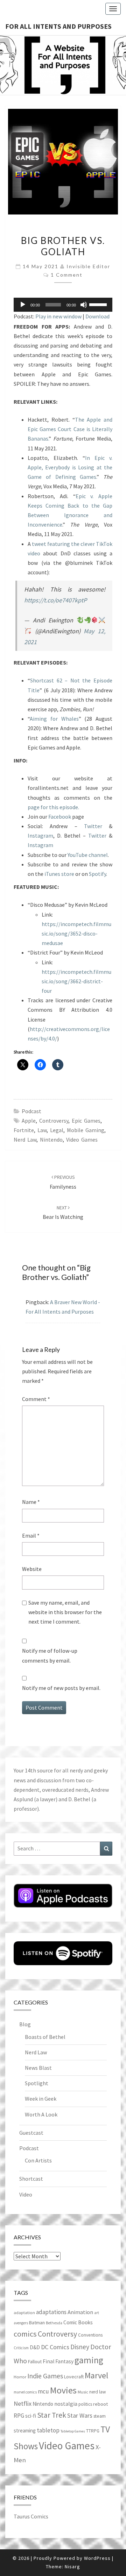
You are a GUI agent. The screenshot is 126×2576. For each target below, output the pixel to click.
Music (83, 2392)
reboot (100, 2404)
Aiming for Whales (54, 719)
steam (100, 2416)
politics (85, 2404)
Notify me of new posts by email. (61, 1688)
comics (25, 2334)
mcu (43, 2391)
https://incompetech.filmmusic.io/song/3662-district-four (76, 981)
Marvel (96, 2375)
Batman (37, 2323)
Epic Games (86, 1121)
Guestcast (31, 2133)
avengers (21, 2323)
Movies (63, 2390)
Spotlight (37, 2083)
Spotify (97, 874)
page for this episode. (53, 807)
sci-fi (31, 2416)
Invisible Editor (88, 266)
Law (42, 1130)
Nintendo (51, 1140)
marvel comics (25, 2392)
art (97, 2313)
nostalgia (66, 2404)
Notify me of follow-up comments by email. (50, 1655)
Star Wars (80, 2415)
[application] (63, 305)
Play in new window (58, 316)
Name (31, 1502)
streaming (25, 2430)
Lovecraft (74, 2377)
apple (29, 1121)
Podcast (31, 1111)
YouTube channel (88, 855)
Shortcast (31, 2179)
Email (31, 1535)
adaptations (51, 2312)
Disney (80, 2347)
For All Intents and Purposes (58, 26)
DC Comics (55, 2347)
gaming (89, 2360)
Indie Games (45, 2376)
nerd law (25, 1140)
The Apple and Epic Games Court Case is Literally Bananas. (70, 429)
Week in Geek (41, 2099)
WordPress (97, 2558)
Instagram (40, 835)
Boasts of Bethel (45, 2037)
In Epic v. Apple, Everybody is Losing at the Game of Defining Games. (70, 467)
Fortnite (24, 1130)
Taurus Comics (31, 2516)
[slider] (99, 304)
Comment (36, 1399)
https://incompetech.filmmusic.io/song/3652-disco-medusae (76, 933)
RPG (19, 2416)
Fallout (35, 2362)
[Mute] (84, 305)
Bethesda (54, 2323)
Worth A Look (41, 2114)
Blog (25, 2024)
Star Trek (52, 2415)
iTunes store (59, 874)
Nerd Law (36, 2052)
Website (32, 1569)
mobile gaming (86, 1130)
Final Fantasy (58, 2361)
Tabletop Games (73, 2431)
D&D (35, 2347)
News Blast (38, 2068)
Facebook (60, 817)
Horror (20, 2377)
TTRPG (93, 2431)
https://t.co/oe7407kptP (55, 600)
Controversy (54, 1121)
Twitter (93, 826)
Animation (80, 2312)
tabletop (48, 2430)
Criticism (21, 2348)
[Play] (23, 305)
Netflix (23, 2403)
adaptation (24, 2313)
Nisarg (72, 2567)
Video (26, 2194)
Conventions (90, 2335)
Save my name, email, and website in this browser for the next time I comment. (65, 1612)
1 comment (67, 275)
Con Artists (38, 2160)
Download (97, 316)
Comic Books (78, 2322)
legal (57, 1130)
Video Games (82, 1140)
